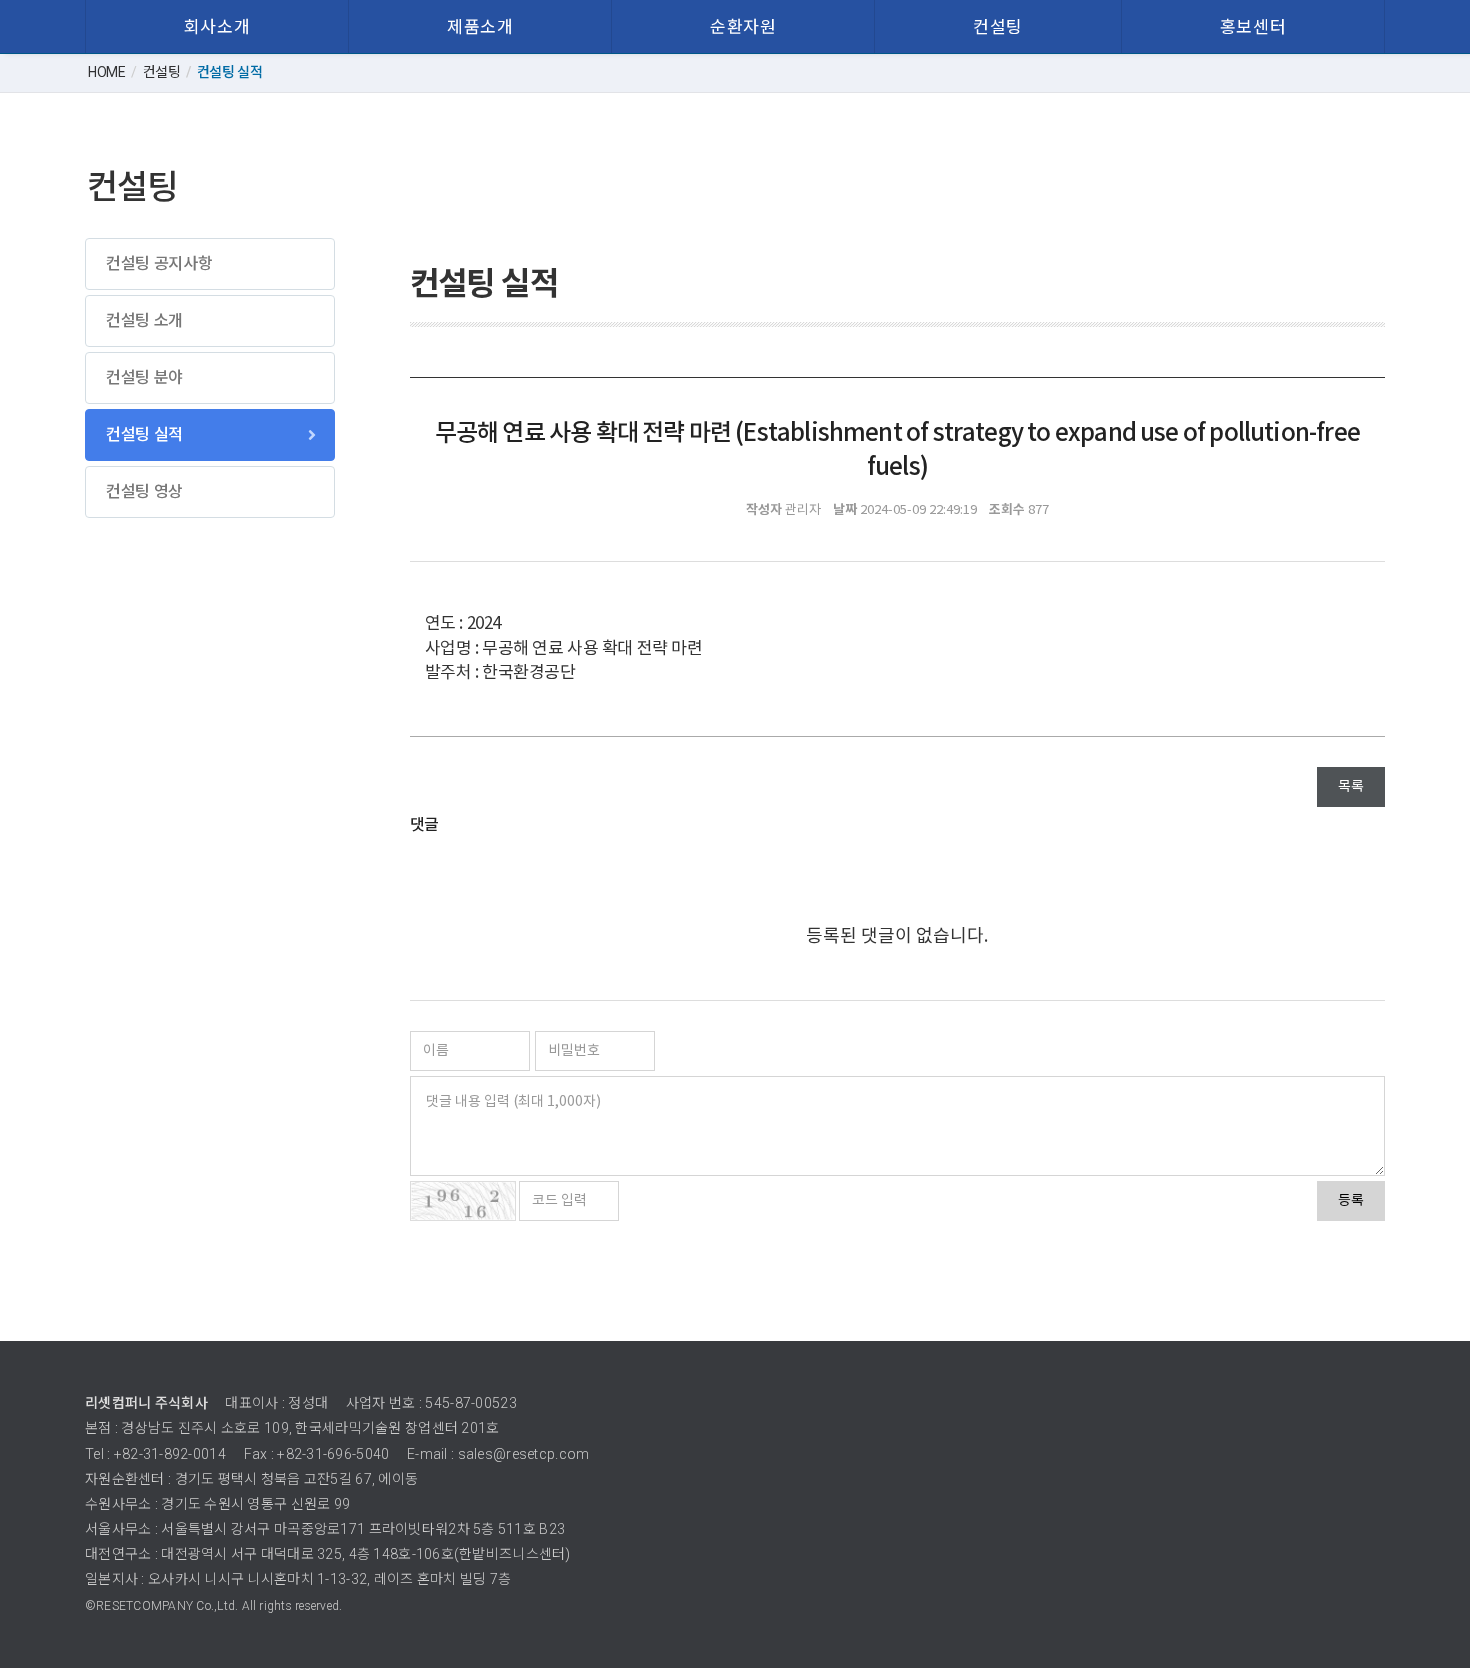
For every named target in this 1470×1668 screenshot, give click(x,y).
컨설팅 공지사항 (159, 263)
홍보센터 (1253, 27)
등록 (1351, 1201)
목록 (1351, 787)
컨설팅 (998, 27)
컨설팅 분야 (144, 377)
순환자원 (743, 27)
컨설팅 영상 (144, 491)
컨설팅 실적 (144, 434)
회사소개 (217, 27)
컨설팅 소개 (144, 320)
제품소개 (480, 27)
